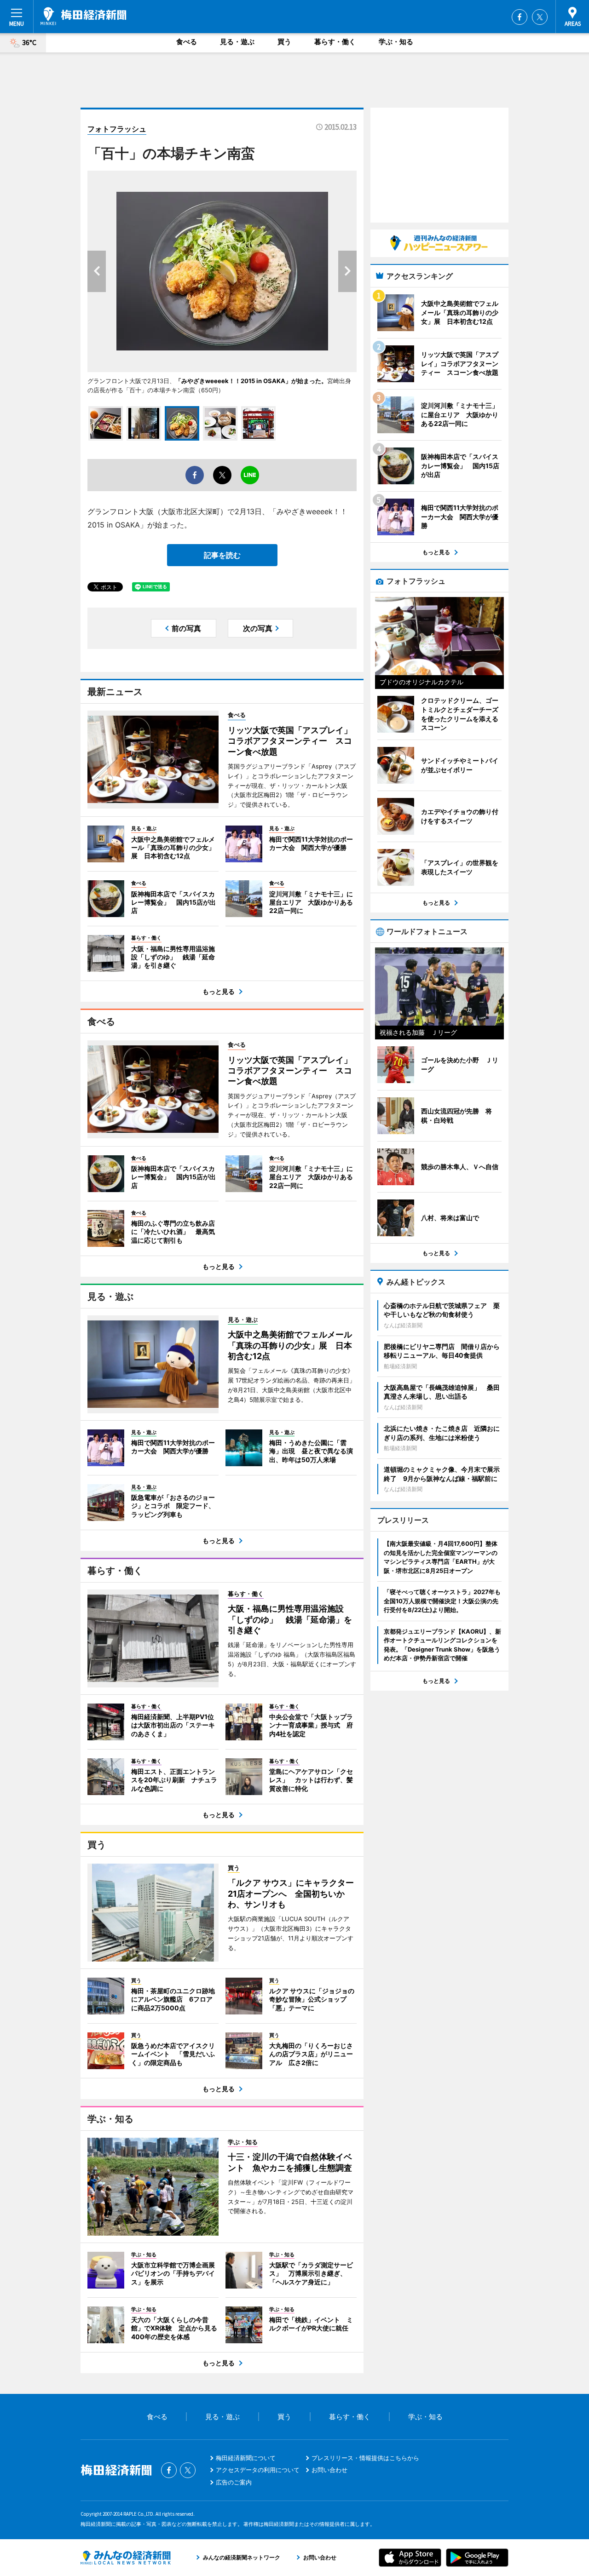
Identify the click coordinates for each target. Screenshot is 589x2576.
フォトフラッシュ (117, 129)
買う (284, 42)
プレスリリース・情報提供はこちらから (365, 2458)
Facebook (520, 17)
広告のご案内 (234, 2482)
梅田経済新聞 (84, 16)
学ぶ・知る (396, 42)
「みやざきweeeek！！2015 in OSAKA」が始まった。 (251, 381)
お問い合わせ (329, 2470)
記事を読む (222, 555)
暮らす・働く (335, 42)
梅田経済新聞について (246, 2458)
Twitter (540, 17)
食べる (187, 42)
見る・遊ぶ (237, 42)
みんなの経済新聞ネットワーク (126, 2558)
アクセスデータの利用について (258, 2470)
